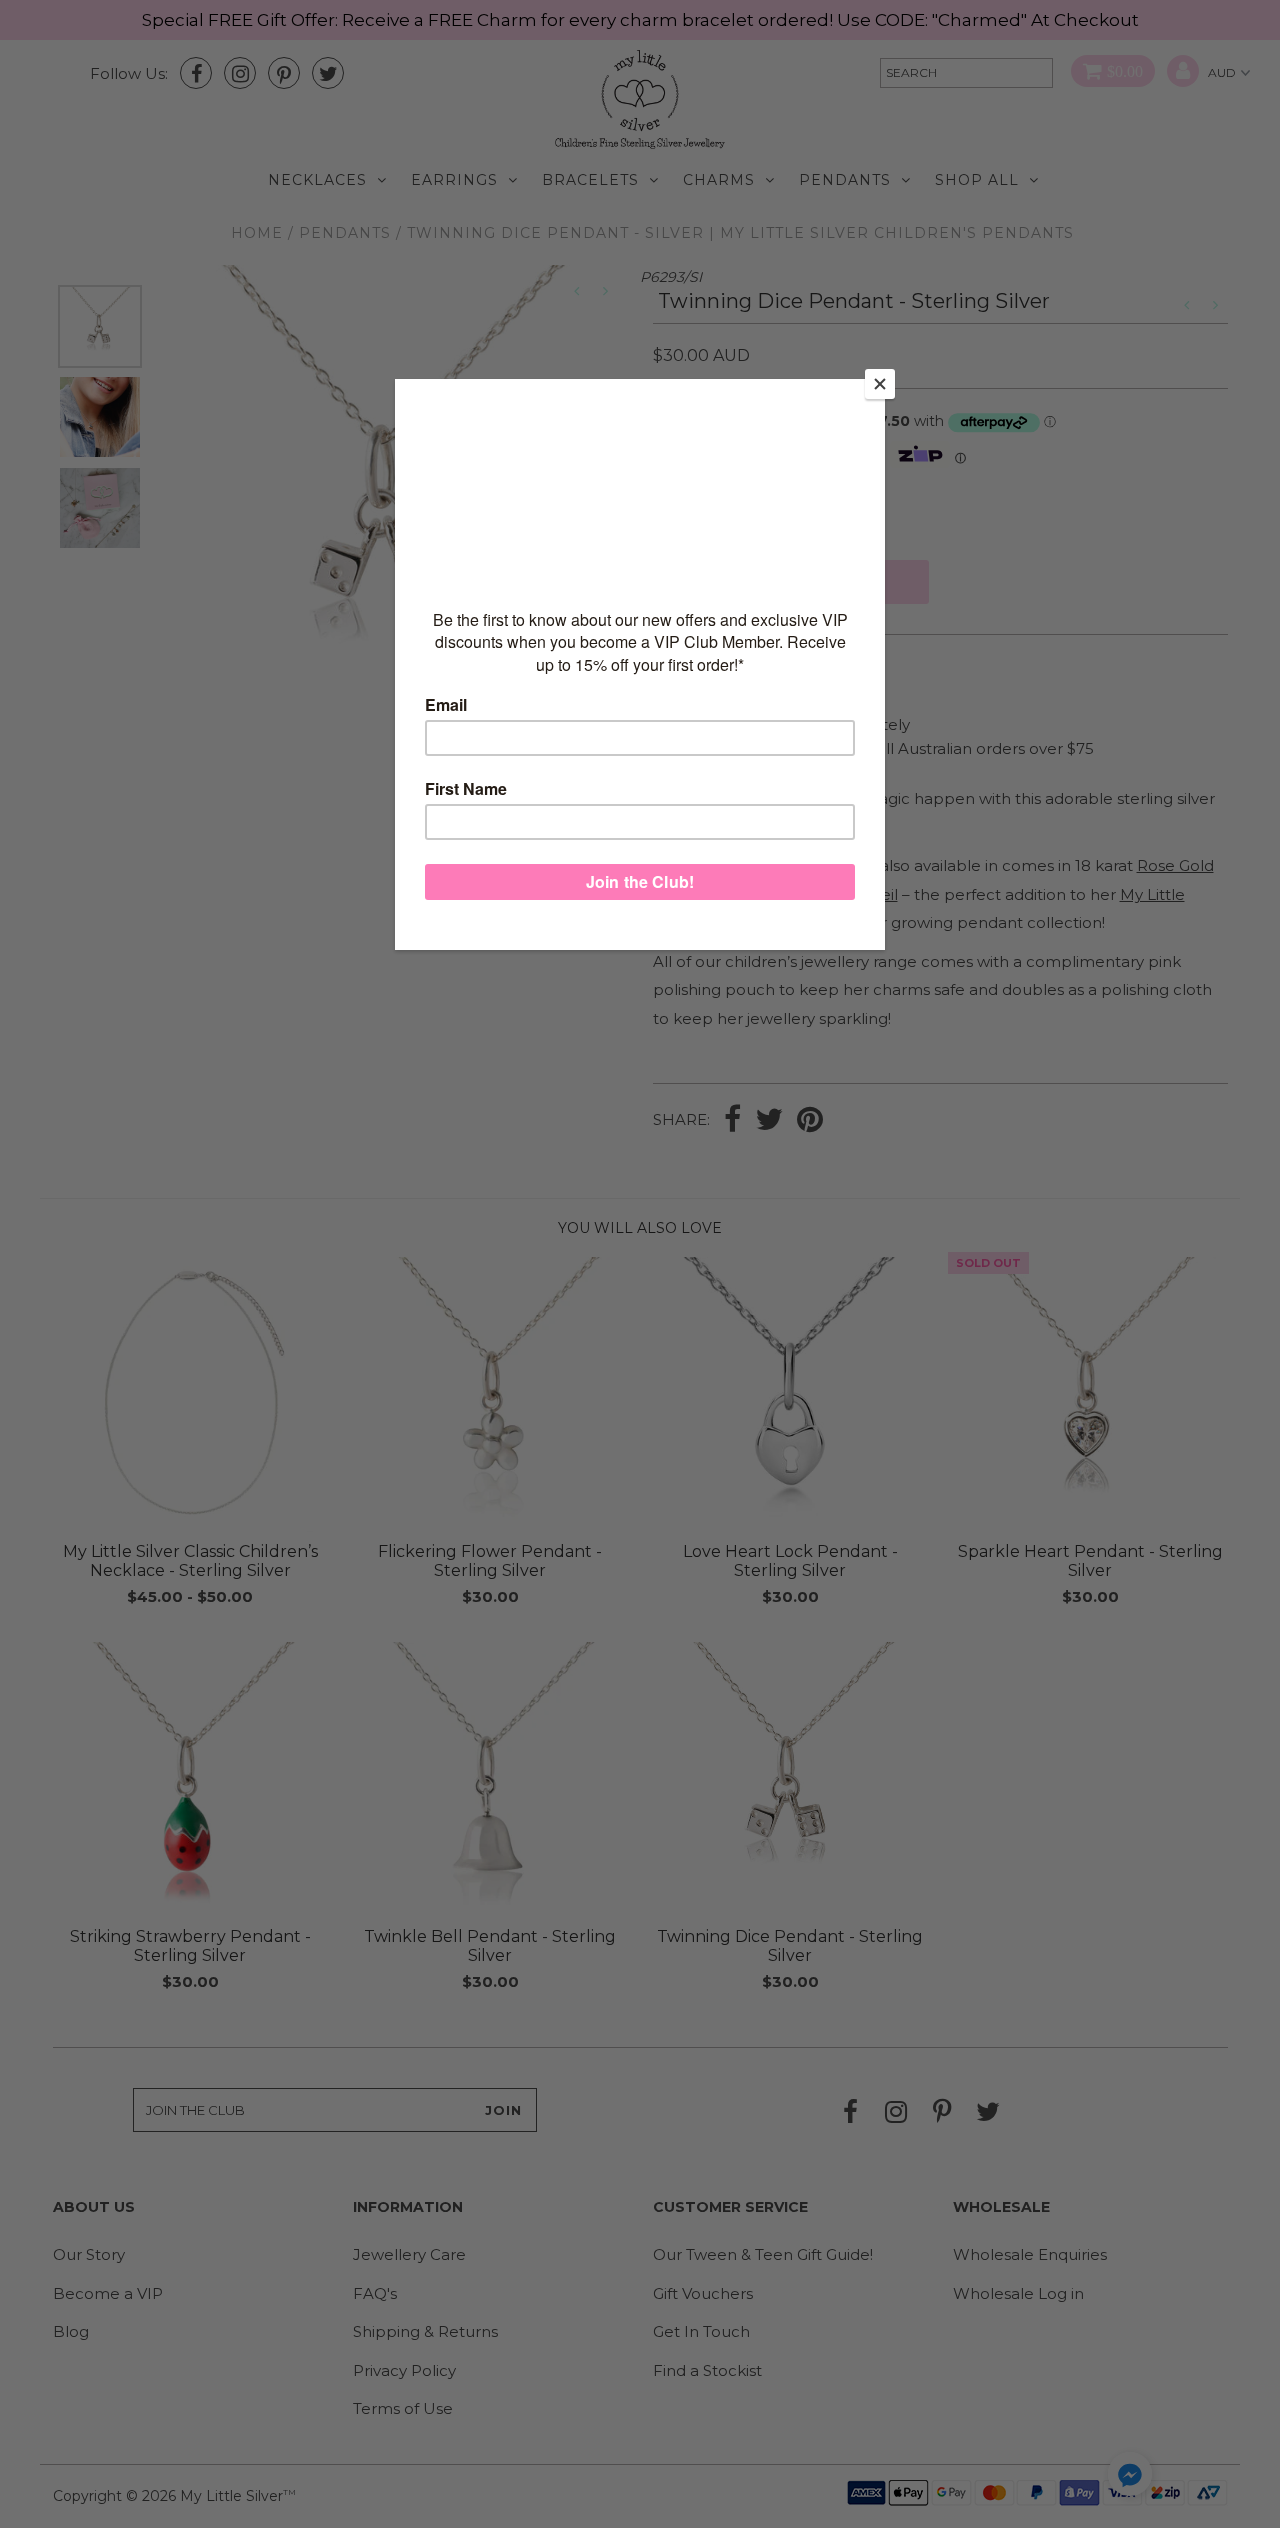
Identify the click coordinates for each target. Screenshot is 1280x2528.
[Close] (880, 384)
